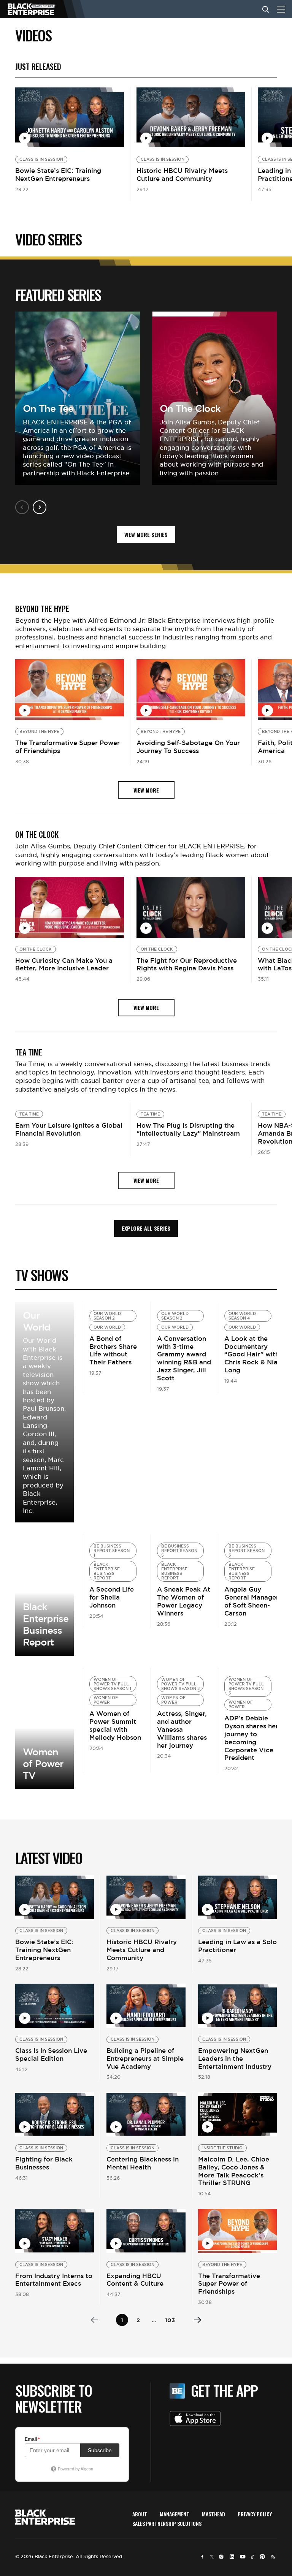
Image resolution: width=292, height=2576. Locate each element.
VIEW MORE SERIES (146, 534)
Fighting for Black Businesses (44, 2163)
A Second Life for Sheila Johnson (112, 1597)
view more (146, 790)
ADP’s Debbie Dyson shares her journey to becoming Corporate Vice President (251, 1738)
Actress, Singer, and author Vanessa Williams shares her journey (182, 1729)
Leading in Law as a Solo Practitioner (237, 1946)
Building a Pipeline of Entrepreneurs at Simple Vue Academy (145, 2059)
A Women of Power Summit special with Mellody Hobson (115, 1725)
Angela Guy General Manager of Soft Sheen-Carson (252, 1601)
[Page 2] (198, 2320)
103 (170, 2320)
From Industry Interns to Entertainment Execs (54, 2280)
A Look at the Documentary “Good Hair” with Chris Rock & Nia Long (252, 1354)
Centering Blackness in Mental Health (143, 2163)
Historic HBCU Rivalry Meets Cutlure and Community (182, 175)
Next (40, 507)
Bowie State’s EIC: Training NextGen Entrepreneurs (58, 175)
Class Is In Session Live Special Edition (51, 2055)
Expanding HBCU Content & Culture (135, 2280)
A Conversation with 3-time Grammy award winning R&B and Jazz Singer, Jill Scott (184, 1358)
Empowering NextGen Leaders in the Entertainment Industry (235, 2059)
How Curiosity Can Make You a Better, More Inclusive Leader (64, 964)
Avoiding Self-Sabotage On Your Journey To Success (188, 747)
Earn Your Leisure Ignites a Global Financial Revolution (69, 1129)
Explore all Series (146, 1228)
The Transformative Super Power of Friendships (67, 747)
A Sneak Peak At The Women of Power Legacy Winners (184, 1601)
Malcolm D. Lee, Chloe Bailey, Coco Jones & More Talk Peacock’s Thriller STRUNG (234, 2171)
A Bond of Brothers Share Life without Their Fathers (113, 1350)
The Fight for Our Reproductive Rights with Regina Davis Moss (187, 964)
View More (44, 1412)
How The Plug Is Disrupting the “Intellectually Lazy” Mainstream (188, 1129)
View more (44, 1595)
